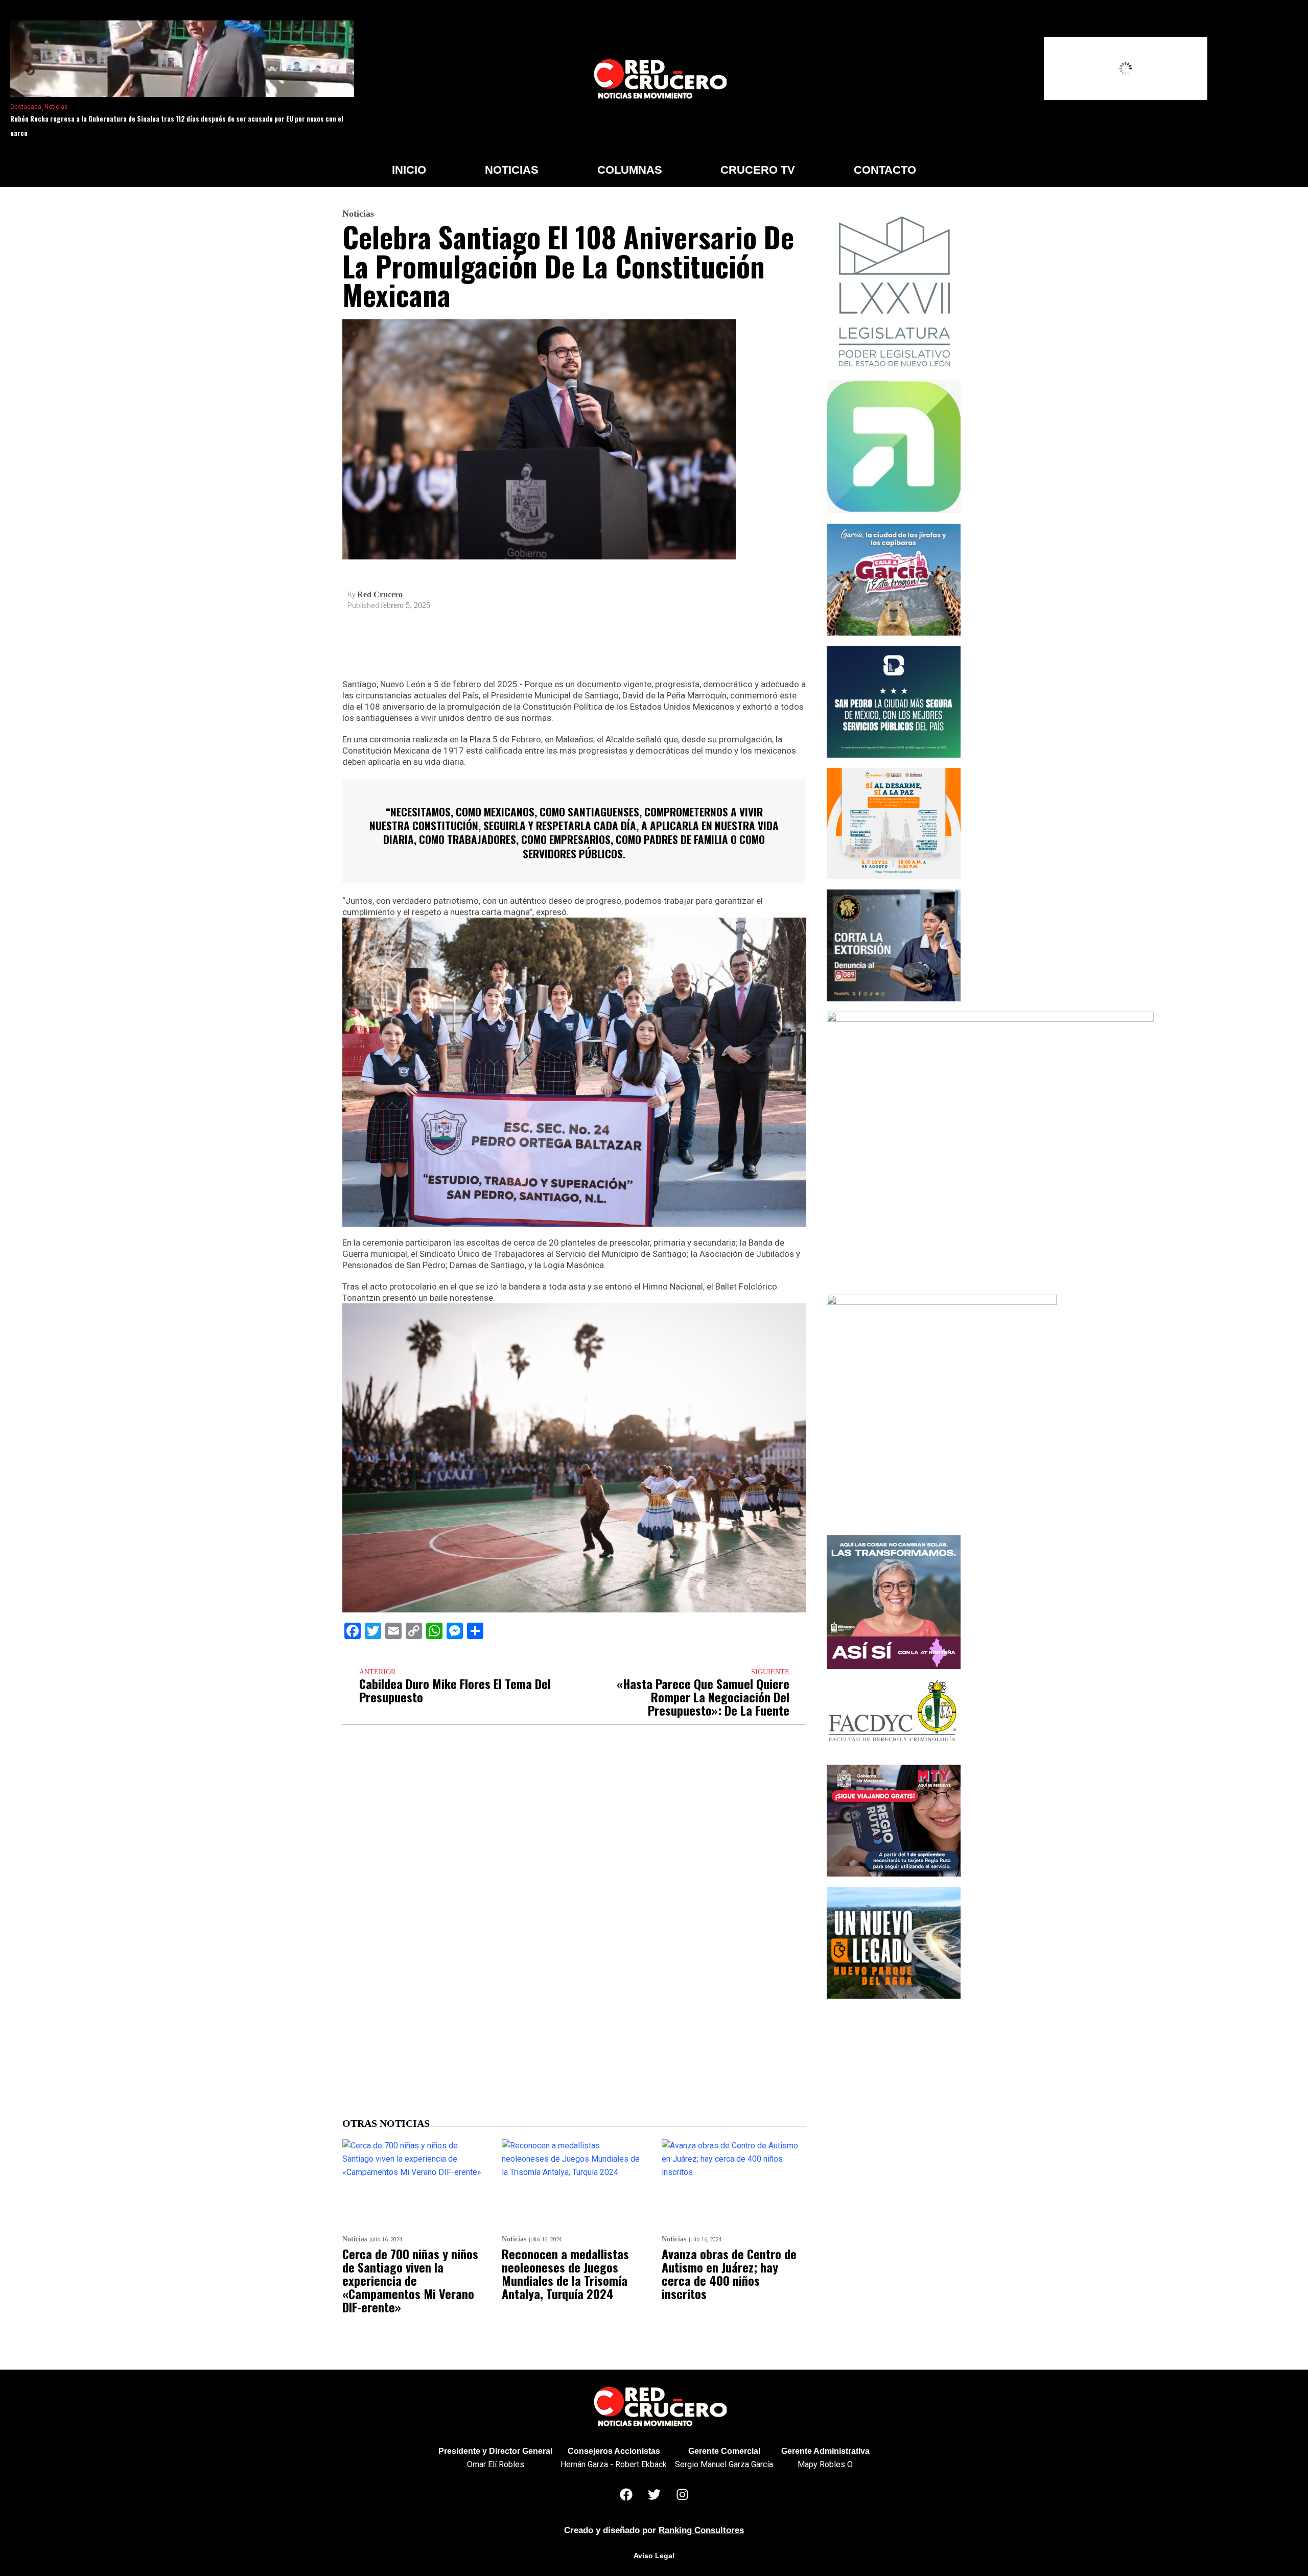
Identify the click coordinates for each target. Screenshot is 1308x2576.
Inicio (409, 170)
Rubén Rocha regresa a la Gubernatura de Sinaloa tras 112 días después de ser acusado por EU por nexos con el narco (177, 126)
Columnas (630, 170)
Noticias (56, 107)
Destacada (26, 107)
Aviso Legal (654, 2556)
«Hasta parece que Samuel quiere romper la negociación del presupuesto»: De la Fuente (703, 1697)
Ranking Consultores (701, 2530)
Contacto (885, 170)
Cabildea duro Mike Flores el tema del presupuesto (455, 1690)
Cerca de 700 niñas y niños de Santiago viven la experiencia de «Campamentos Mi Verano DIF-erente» (410, 2280)
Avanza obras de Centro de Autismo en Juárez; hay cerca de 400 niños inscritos (729, 2274)
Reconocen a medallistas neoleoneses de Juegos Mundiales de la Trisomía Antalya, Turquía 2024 (565, 2274)
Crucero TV (758, 170)
